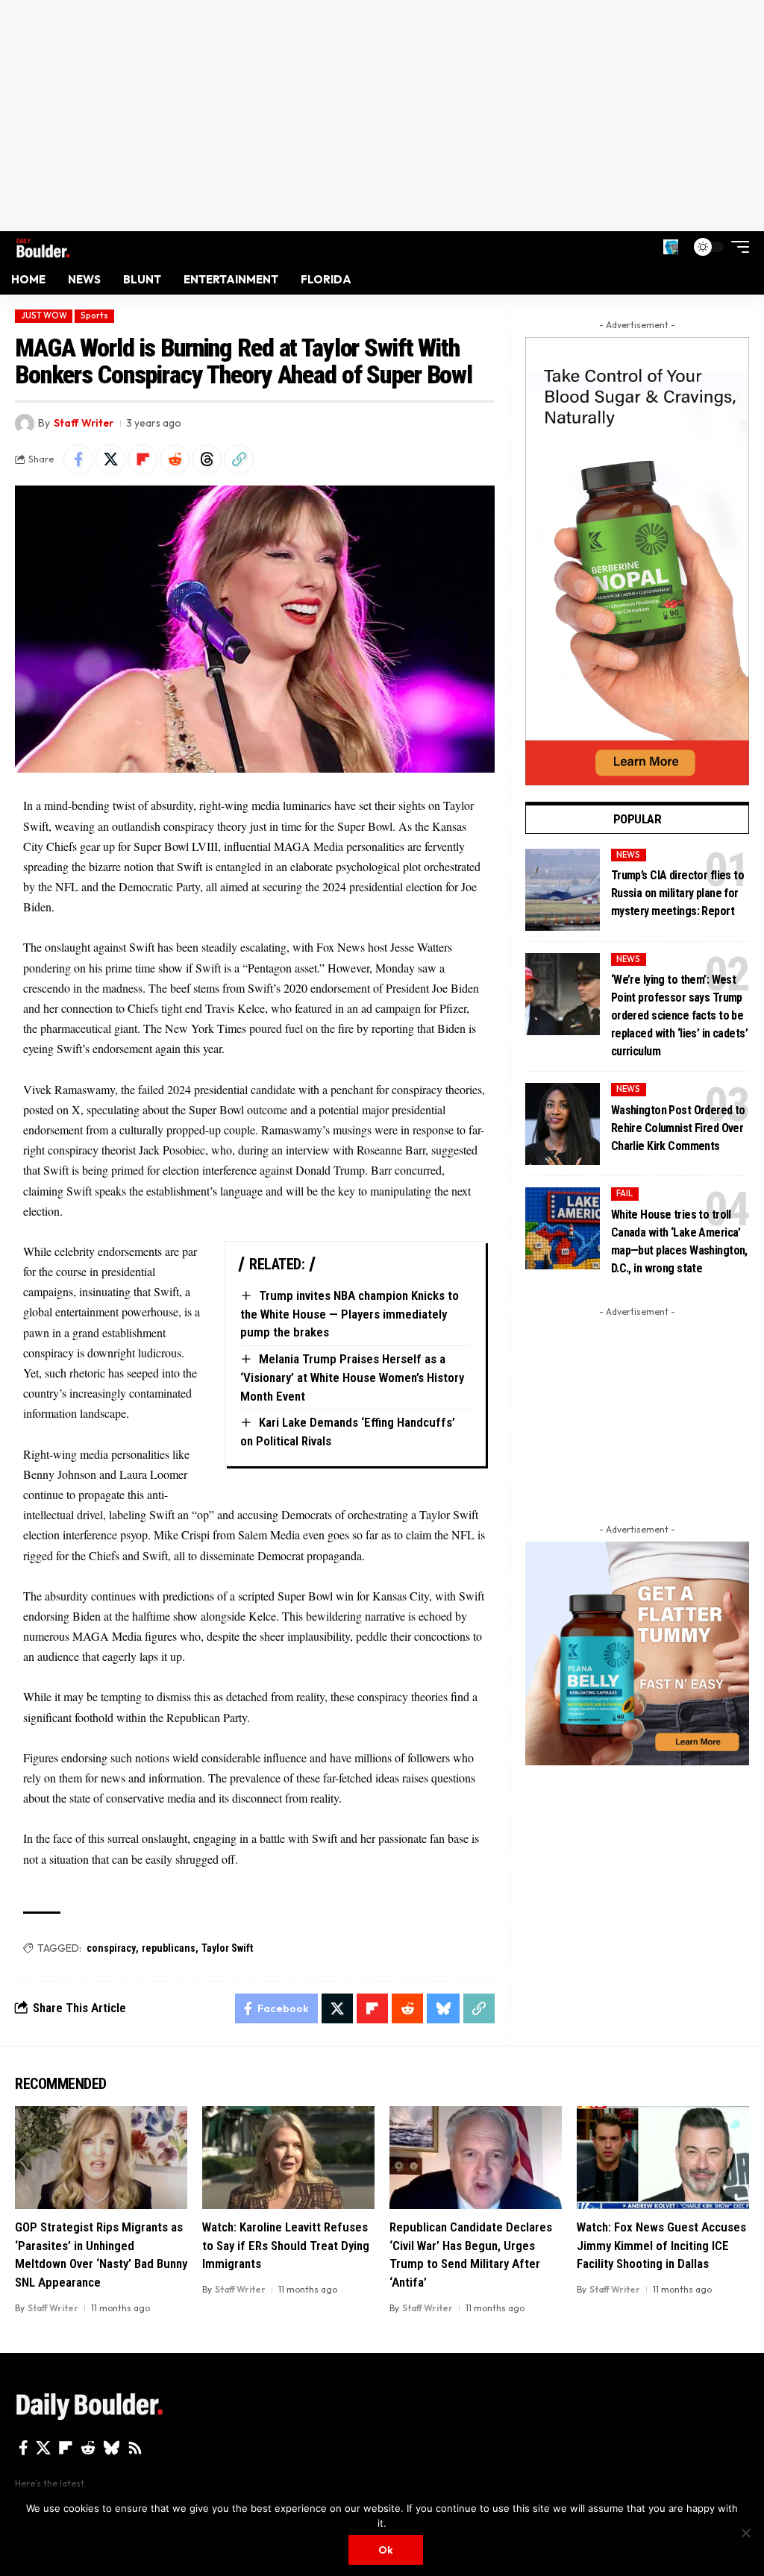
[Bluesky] (112, 2448)
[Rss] (135, 2448)
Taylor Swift (227, 1948)
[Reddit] (88, 2448)
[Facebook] (24, 2448)
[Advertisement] (382, 116)
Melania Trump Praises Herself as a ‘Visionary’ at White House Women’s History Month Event (352, 1377)
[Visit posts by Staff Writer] (25, 424)
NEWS (628, 855)
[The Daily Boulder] (43, 246)
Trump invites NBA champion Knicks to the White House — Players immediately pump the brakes (350, 1314)
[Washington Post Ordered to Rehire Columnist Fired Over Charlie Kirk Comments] (563, 1124)
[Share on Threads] (207, 459)
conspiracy (111, 1948)
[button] (671, 247)
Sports (94, 315)
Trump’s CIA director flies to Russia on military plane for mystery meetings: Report (677, 893)
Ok (386, 2550)
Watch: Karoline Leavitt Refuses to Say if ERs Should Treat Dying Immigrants (286, 2245)
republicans (169, 1948)
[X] (43, 2448)
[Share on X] (110, 459)
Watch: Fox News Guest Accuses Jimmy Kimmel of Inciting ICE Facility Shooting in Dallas (661, 2245)
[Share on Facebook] (78, 459)
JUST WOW (44, 315)
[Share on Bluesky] (443, 2008)
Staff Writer (84, 423)
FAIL (624, 1193)
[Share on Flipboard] (143, 459)
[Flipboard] (66, 2448)
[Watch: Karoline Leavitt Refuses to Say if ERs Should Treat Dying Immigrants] (288, 2158)
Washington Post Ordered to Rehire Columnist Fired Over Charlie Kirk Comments (678, 1128)
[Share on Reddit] (175, 459)
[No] (745, 2533)
